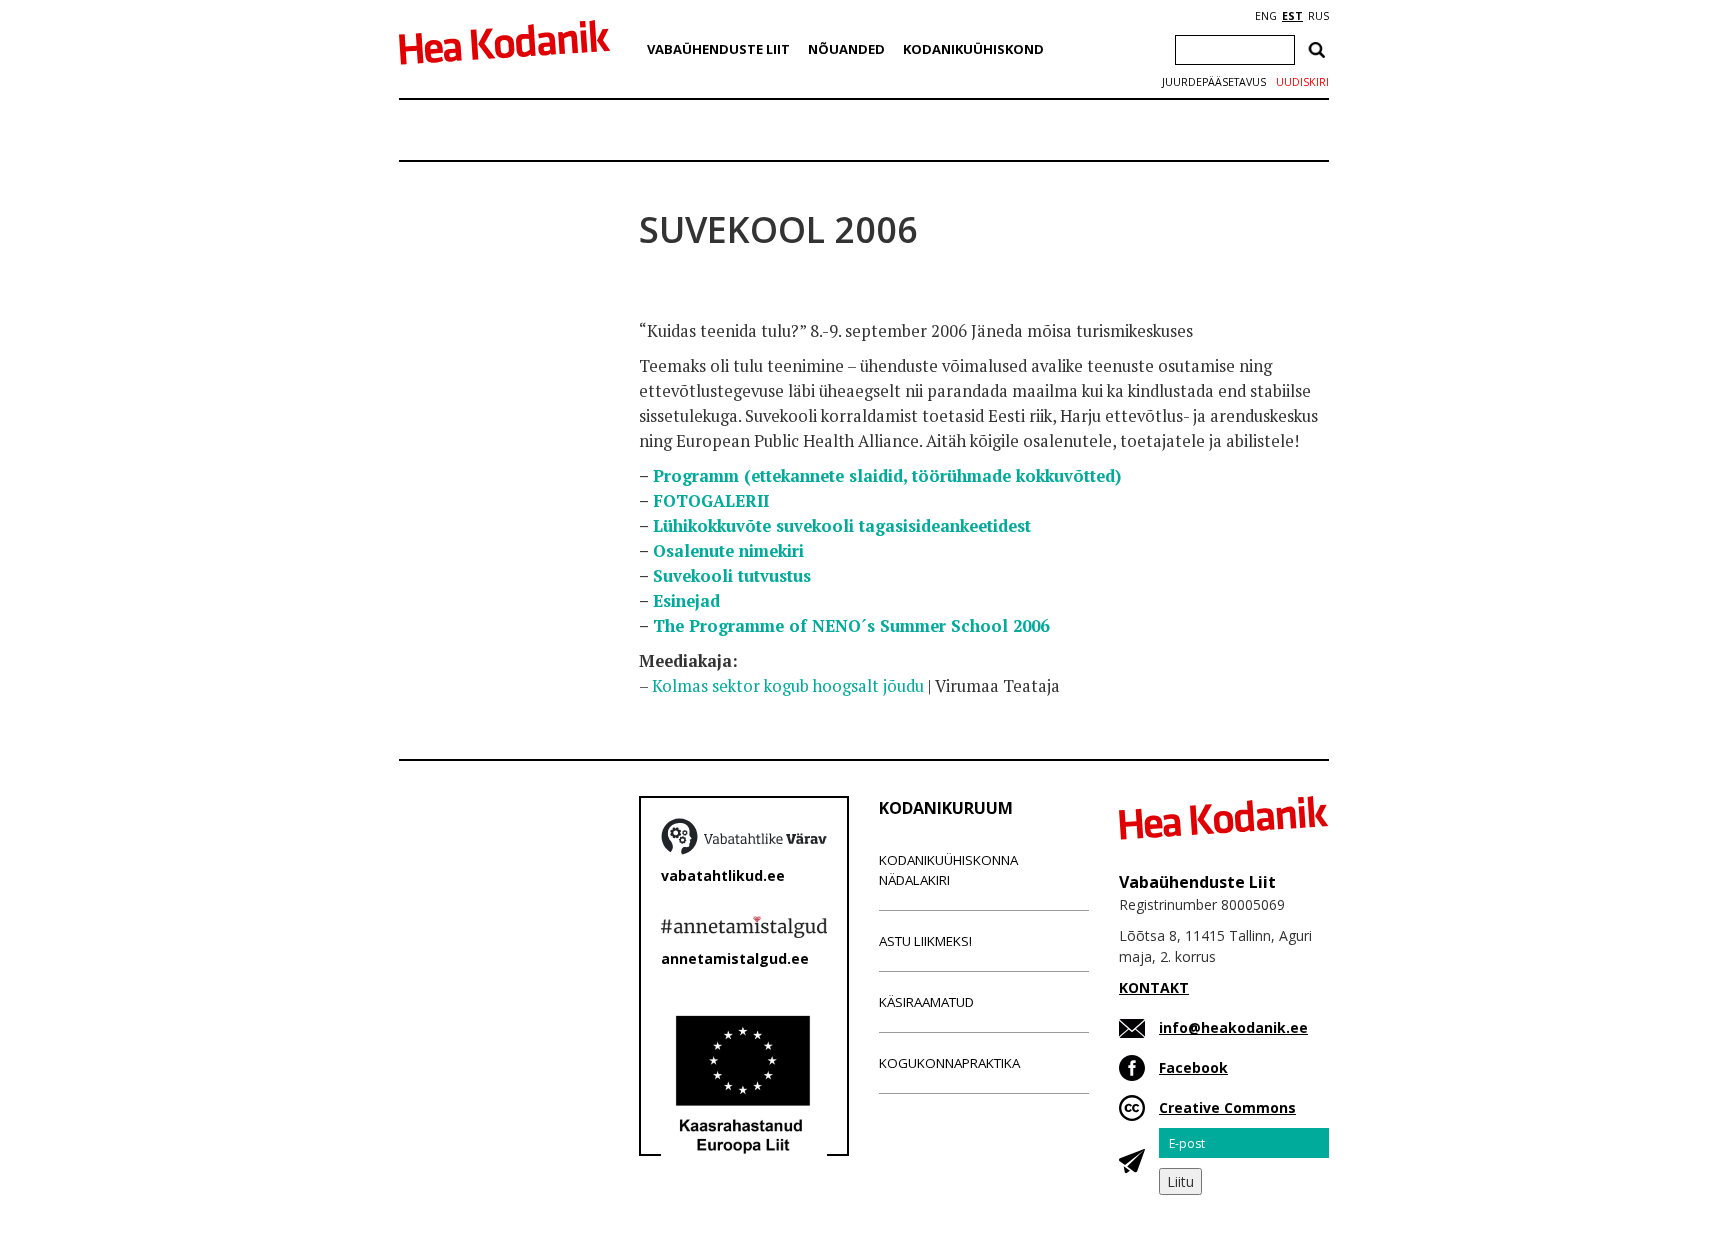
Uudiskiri (1302, 82)
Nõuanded (846, 49)
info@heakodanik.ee (1233, 1027)
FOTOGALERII (711, 501)
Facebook (1193, 1067)
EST (1292, 16)
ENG (1266, 16)
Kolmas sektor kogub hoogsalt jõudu (788, 686)
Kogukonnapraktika (949, 1063)
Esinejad (686, 601)
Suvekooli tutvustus (732, 576)
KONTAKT (1154, 987)
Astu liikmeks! (925, 941)
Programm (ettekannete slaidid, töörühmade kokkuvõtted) (887, 476)
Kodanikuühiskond (973, 49)
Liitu (1180, 1181)
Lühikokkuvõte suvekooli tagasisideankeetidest (842, 526)
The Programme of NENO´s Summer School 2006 (851, 626)
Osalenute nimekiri (728, 551)
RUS (1318, 16)
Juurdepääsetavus (1214, 82)
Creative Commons (1227, 1107)
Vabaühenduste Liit (718, 49)
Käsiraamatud (926, 1002)
